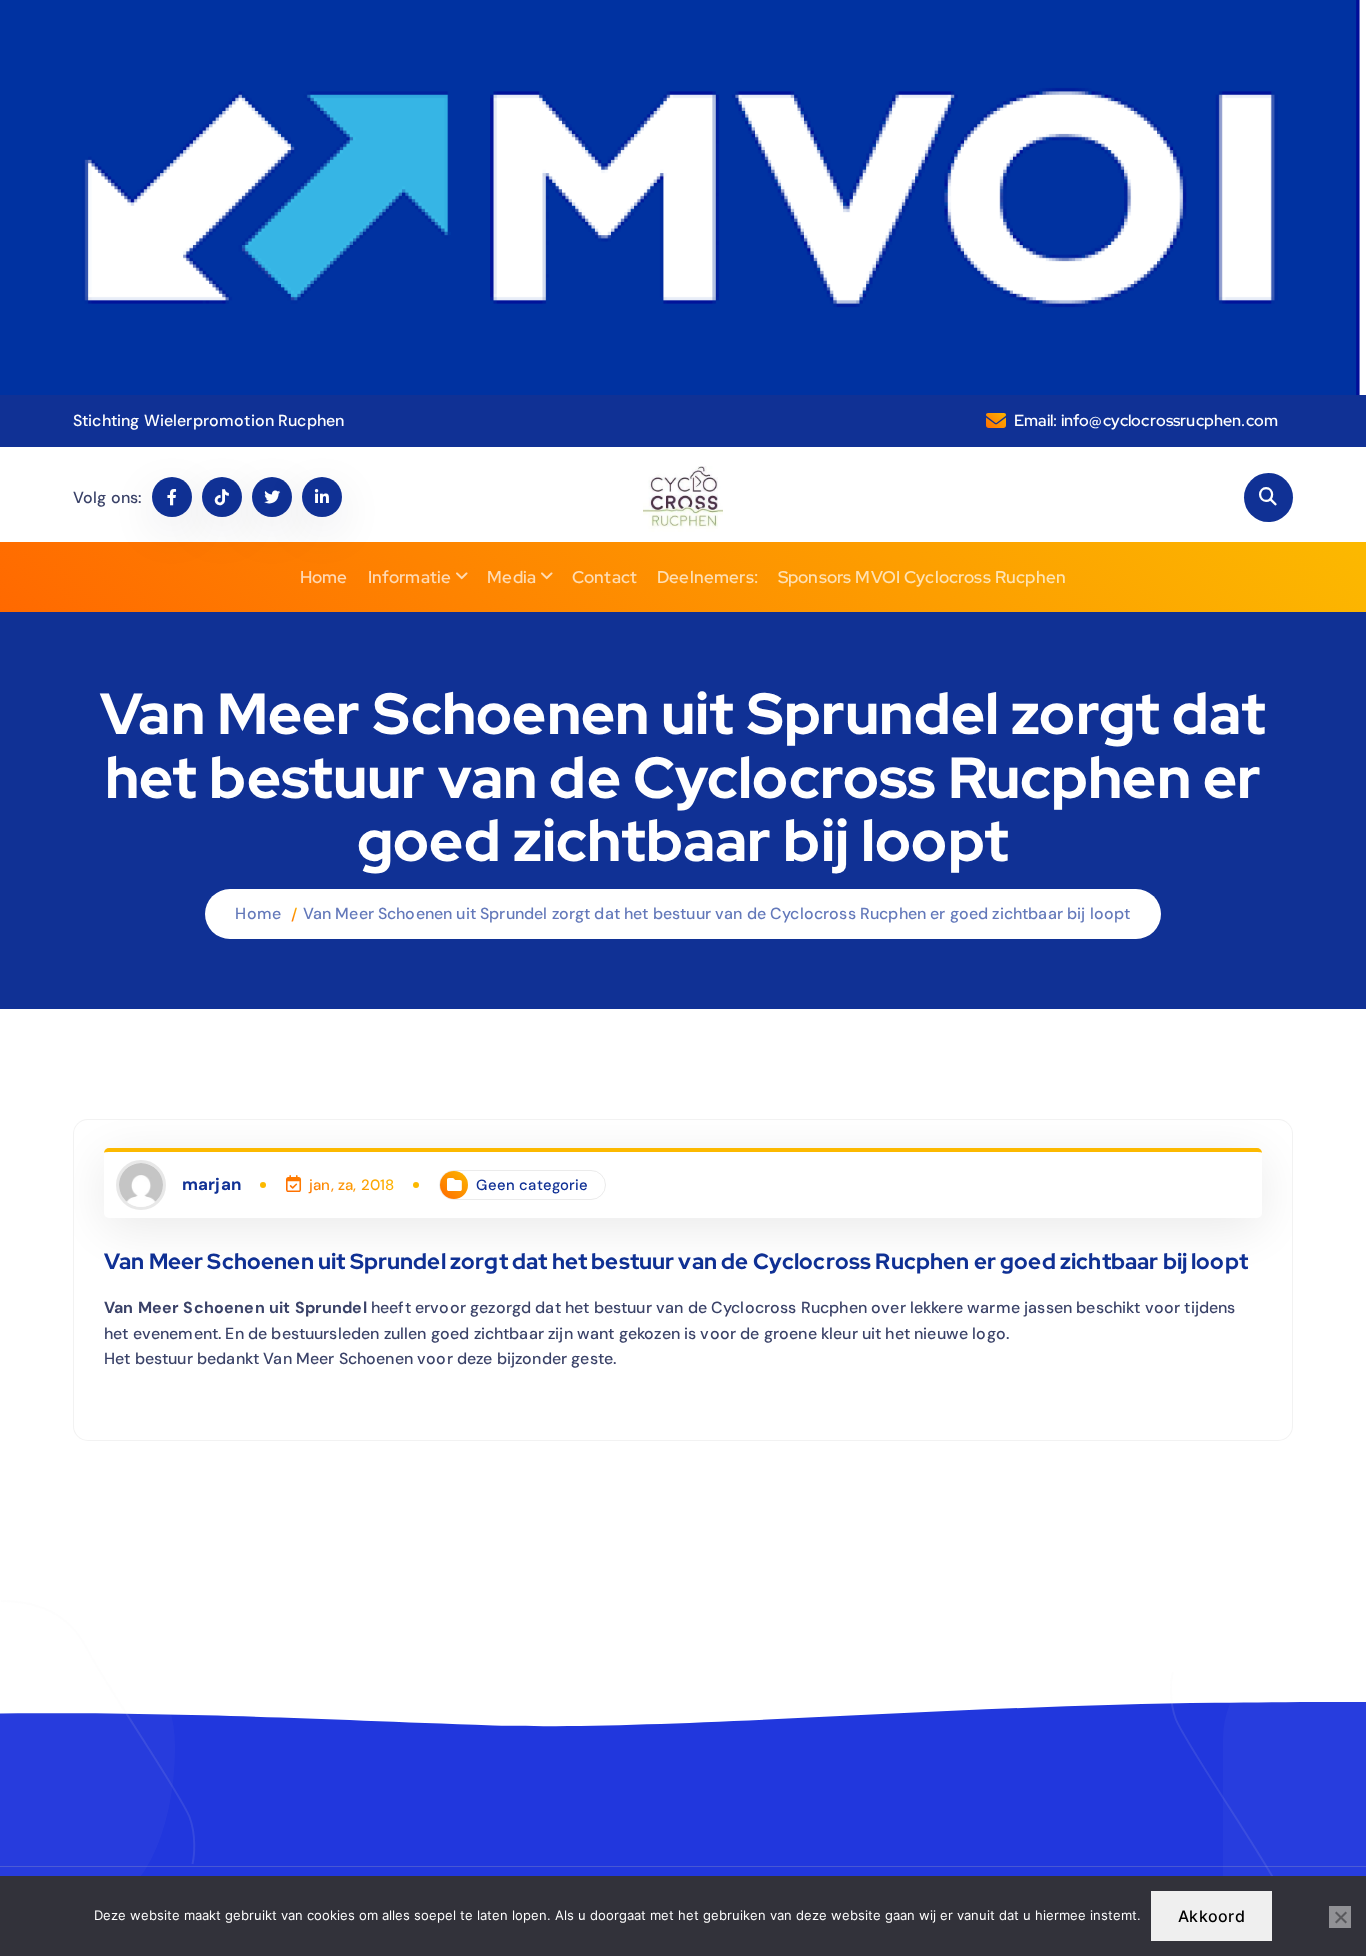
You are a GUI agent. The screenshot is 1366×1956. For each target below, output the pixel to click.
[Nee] (1340, 1917)
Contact (604, 577)
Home (324, 577)
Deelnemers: (707, 577)
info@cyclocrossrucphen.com (1169, 420)
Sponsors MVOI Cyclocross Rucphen (922, 577)
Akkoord (1211, 1916)
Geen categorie (532, 1185)
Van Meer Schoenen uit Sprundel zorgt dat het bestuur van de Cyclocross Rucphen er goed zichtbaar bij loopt (717, 913)
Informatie (410, 577)
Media (511, 577)
